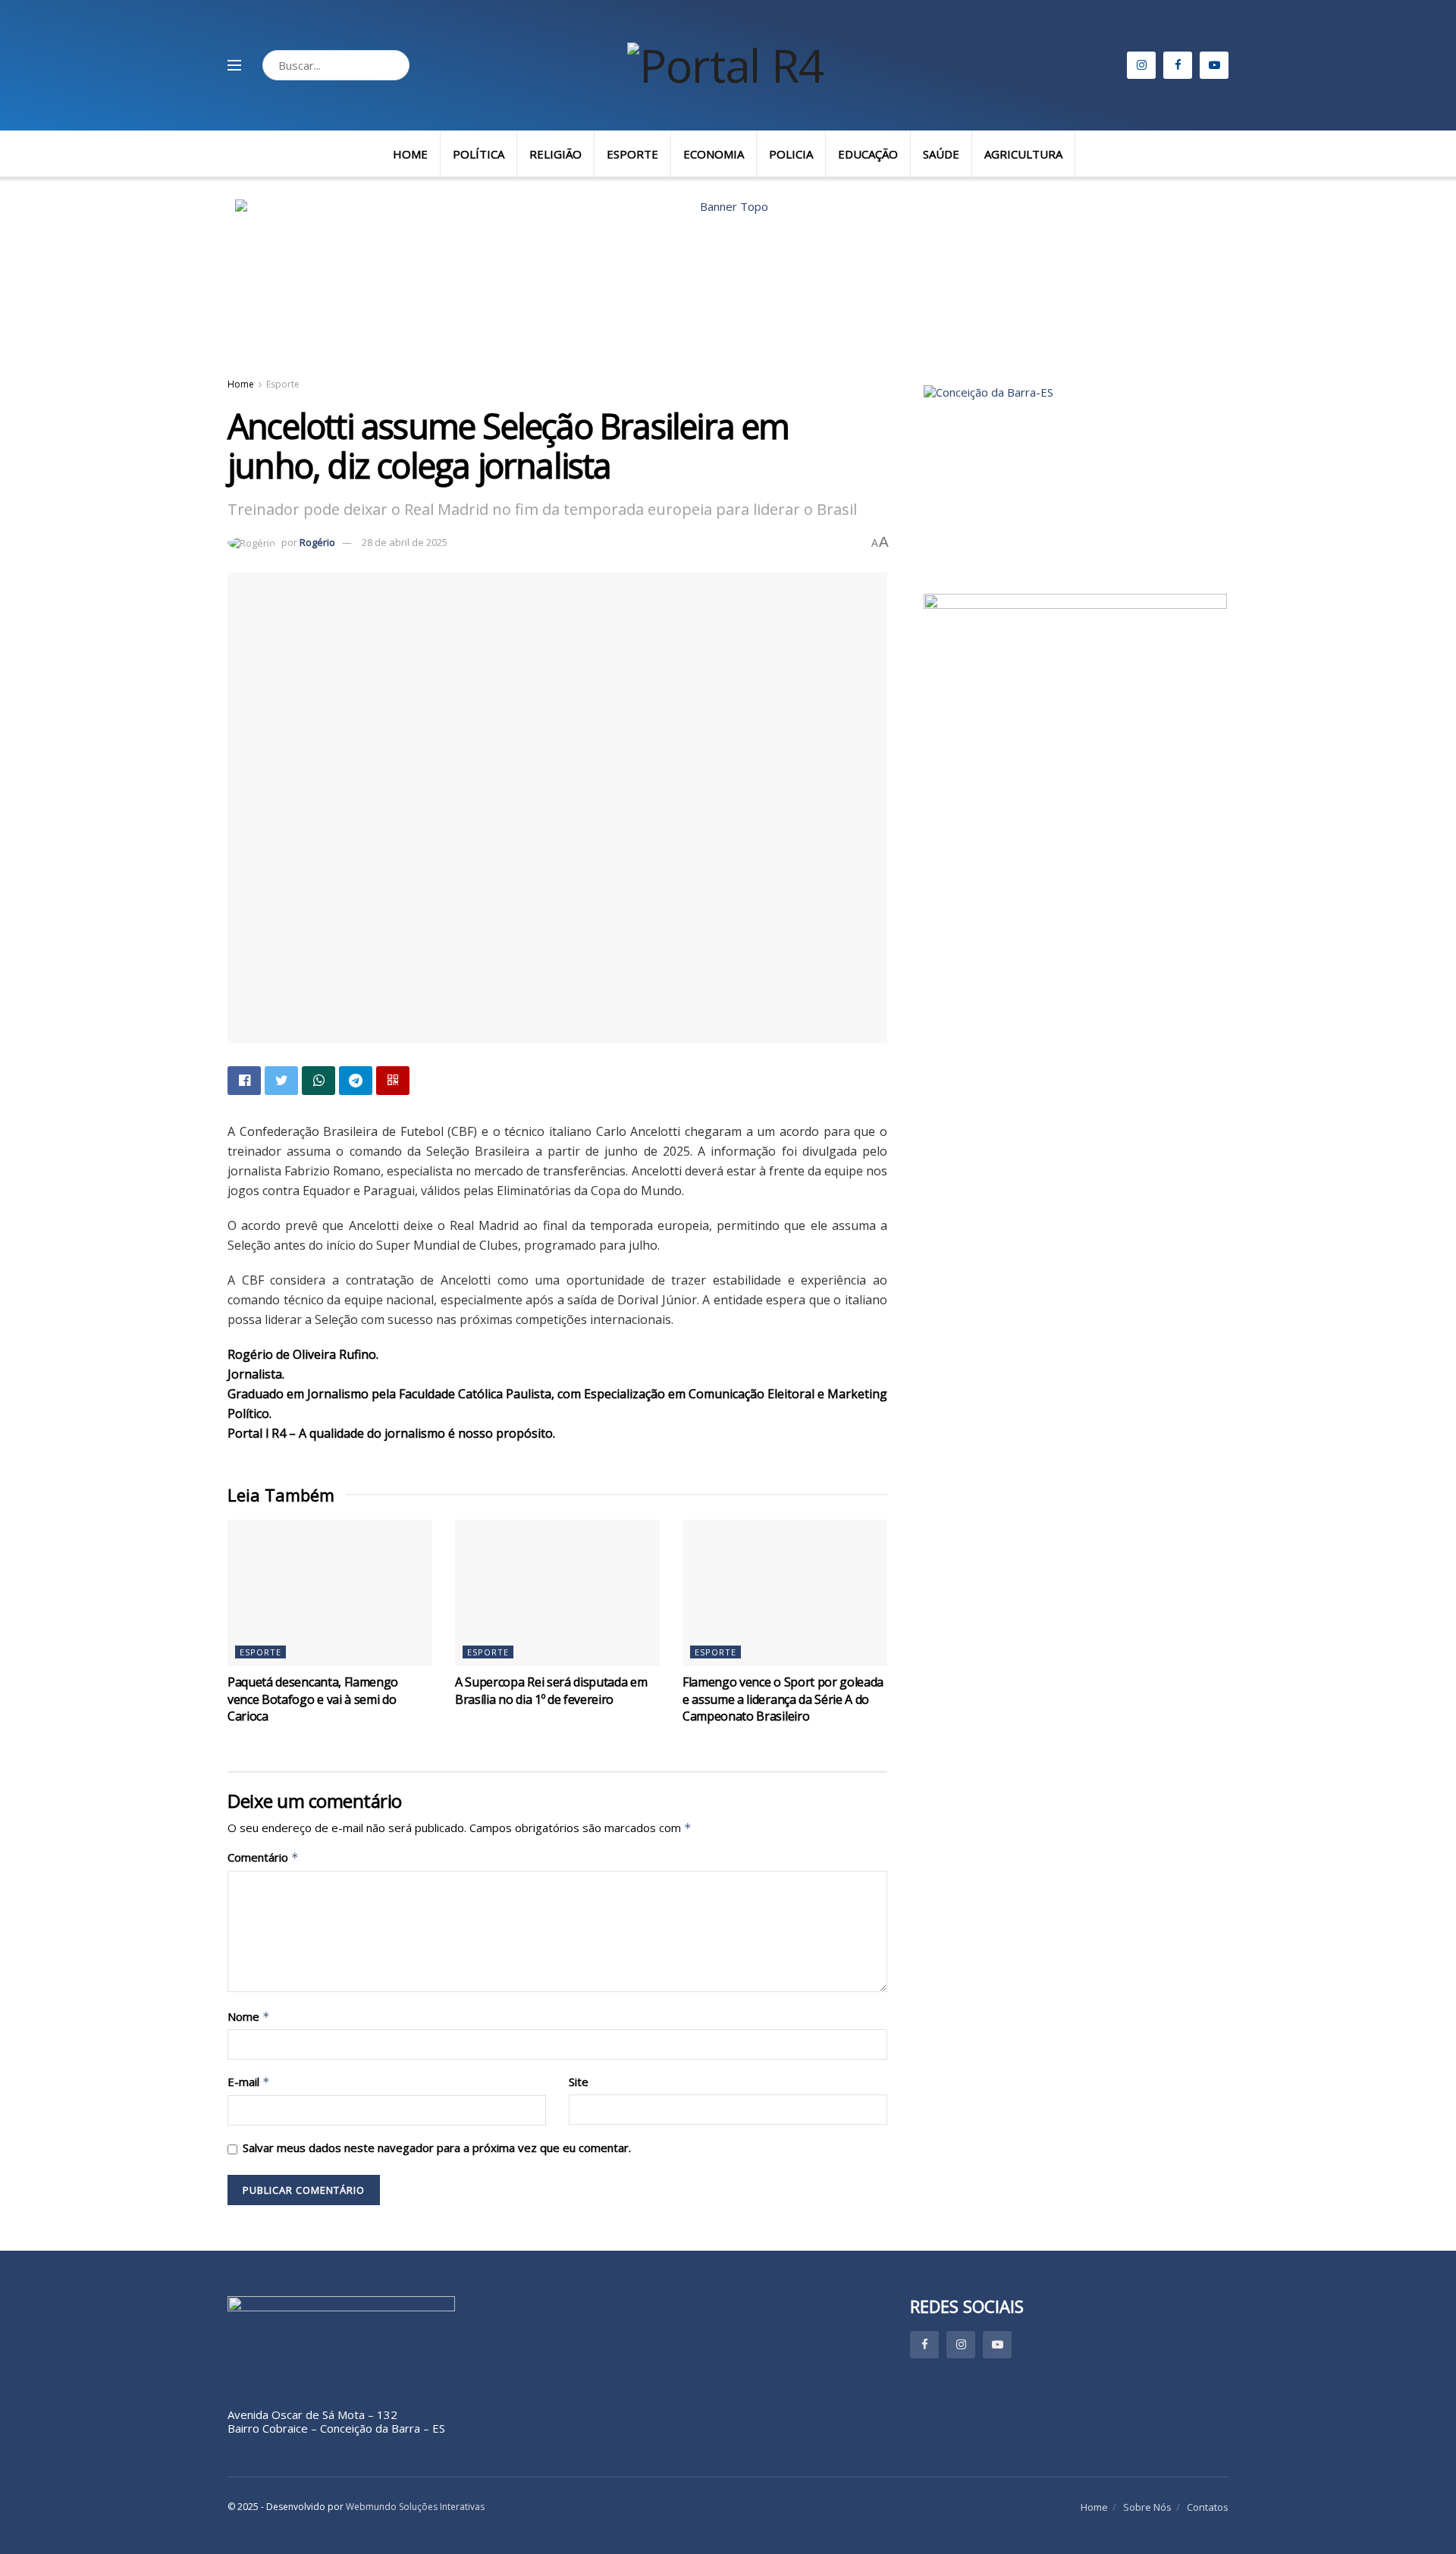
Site (579, 2082)
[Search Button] (394, 65)
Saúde (941, 154)
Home (410, 154)
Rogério (317, 542)
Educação (868, 154)
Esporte (632, 154)
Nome (249, 2017)
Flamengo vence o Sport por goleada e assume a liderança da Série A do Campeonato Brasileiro (783, 1699)
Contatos (1208, 2507)
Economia (714, 154)
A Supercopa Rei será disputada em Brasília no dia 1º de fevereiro (551, 1690)
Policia (791, 154)
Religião (555, 154)
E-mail (249, 2082)
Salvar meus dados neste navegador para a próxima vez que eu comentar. (437, 2148)
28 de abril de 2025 (405, 542)
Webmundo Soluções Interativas (415, 2507)
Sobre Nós (1147, 2507)
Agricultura (1023, 154)
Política (479, 154)
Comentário (263, 1857)
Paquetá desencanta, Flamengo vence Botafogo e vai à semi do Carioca (313, 1699)
